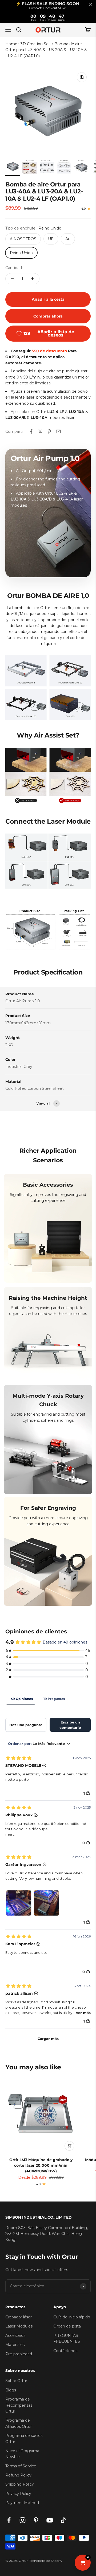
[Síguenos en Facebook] (9, 2520)
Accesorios (15, 2336)
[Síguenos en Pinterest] (36, 2520)
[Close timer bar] (91, 4)
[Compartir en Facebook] (31, 431)
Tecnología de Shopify (46, 2561)
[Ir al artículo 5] (81, 167)
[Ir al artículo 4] (64, 167)
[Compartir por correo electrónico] (58, 431)
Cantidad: (14, 268)
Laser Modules (19, 2326)
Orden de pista (67, 2326)
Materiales (15, 2345)
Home (11, 44)
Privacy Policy (18, 2494)
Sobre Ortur (16, 2381)
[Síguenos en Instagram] (23, 2520)
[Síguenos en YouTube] (50, 2520)
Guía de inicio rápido (72, 2317)
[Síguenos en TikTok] (63, 2520)
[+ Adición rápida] (69, 2146)
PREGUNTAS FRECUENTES (67, 2338)
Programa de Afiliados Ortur (19, 2423)
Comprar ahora (48, 316)
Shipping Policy (20, 2484)
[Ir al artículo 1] (13, 167)
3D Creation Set (36, 44)
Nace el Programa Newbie (22, 2454)
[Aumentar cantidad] (33, 279)
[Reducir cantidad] (12, 279)
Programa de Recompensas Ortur (19, 2405)
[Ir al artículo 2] (30, 167)
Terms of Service (21, 2466)
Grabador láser (19, 2317)
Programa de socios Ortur (24, 2439)
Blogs (11, 2390)
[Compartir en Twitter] (40, 431)
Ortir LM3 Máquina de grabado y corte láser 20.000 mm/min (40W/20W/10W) (41, 2165)
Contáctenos (65, 2351)
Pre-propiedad (19, 2354)
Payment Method (22, 2503)
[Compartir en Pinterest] (49, 431)
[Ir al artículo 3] (47, 167)
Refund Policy (18, 2475)
